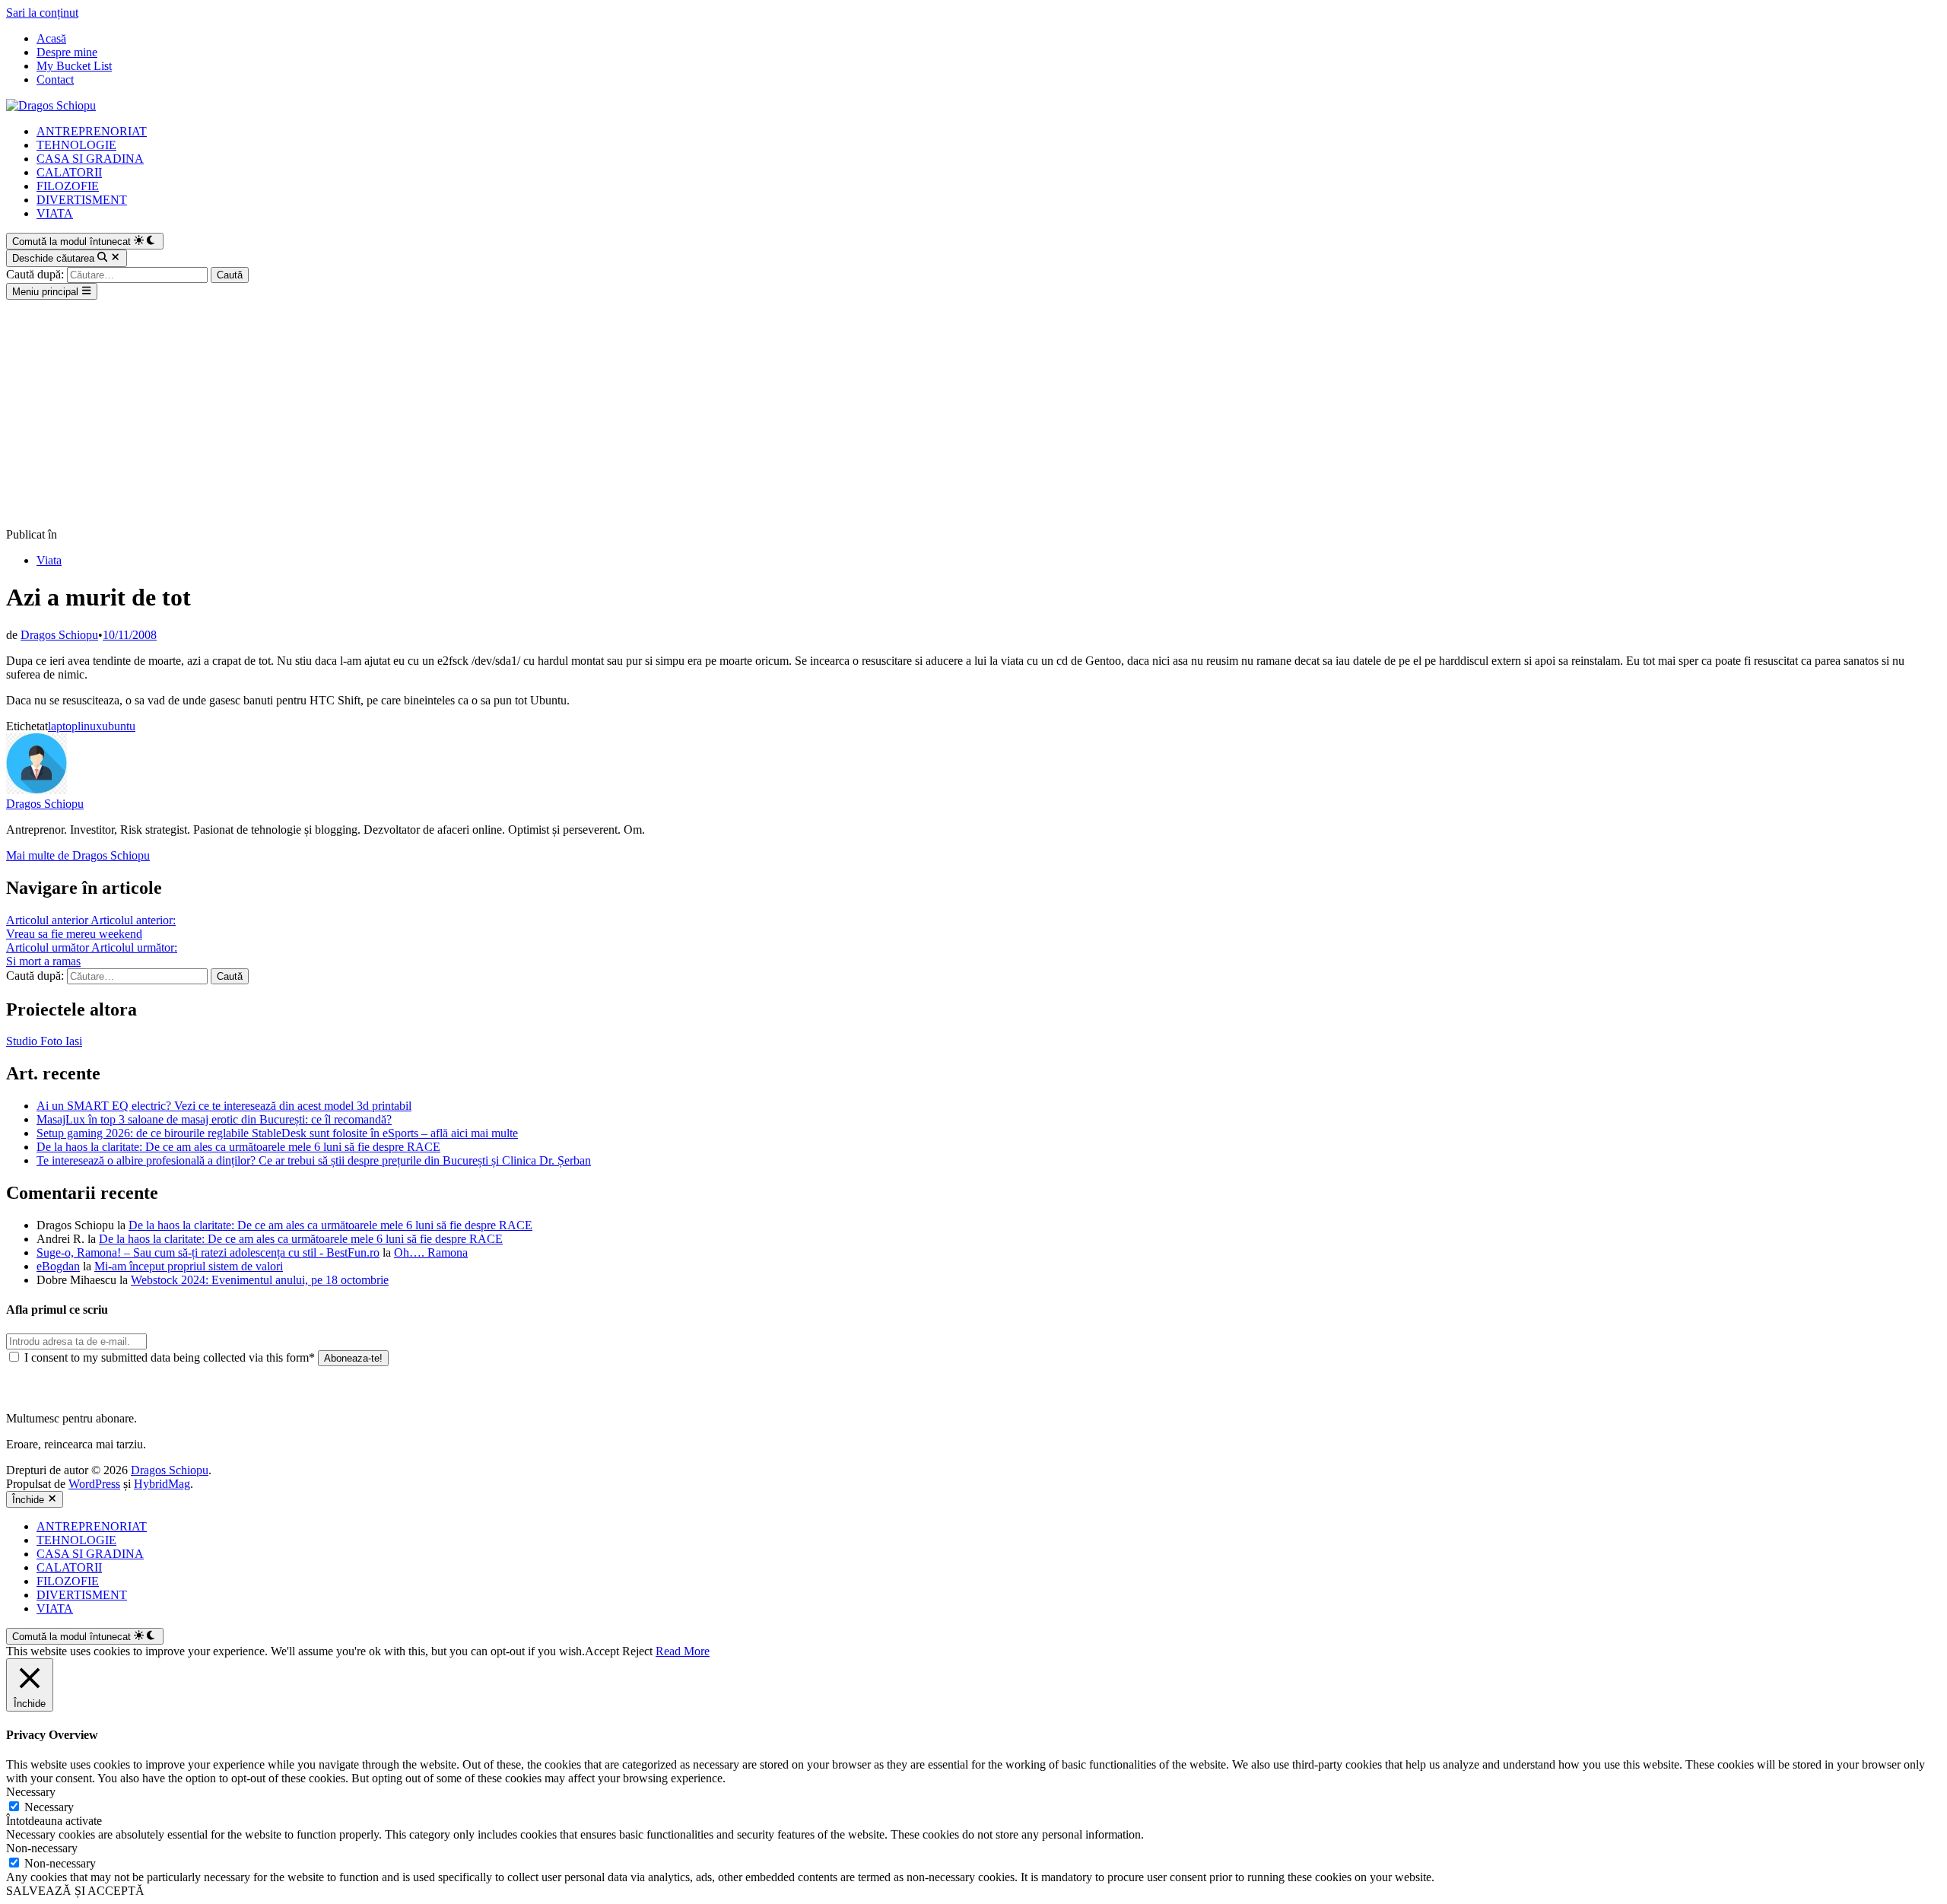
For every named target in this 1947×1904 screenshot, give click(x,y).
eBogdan (58, 1266)
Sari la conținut (42, 13)
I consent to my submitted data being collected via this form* (170, 1357)
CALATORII (69, 172)
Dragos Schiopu (59, 635)
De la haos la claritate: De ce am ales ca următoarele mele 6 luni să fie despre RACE (238, 1147)
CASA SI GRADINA (90, 159)
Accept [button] (602, 1651)
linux (90, 726)
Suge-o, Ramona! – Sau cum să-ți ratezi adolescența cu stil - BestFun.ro (208, 1252)
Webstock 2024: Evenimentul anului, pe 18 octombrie (260, 1280)
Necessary (49, 1807)
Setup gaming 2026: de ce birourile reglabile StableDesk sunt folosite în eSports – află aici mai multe (277, 1133)
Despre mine (67, 52)
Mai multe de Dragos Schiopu (78, 855)
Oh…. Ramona (431, 1252)
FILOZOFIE (68, 186)
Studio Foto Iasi (44, 1041)
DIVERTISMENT (82, 200)
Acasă (51, 38)
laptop (63, 726)
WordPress (94, 1484)
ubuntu (119, 726)
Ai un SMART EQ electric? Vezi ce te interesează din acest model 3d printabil (224, 1106)
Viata (49, 560)
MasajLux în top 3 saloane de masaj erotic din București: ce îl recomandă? (214, 1119)
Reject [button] (637, 1651)
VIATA (55, 213)
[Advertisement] (973, 414)
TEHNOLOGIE (76, 145)
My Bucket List (74, 66)
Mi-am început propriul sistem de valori (189, 1266)
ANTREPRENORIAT (92, 131)
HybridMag (162, 1484)
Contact (55, 79)
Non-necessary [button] (42, 1848)
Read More (683, 1651)
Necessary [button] (31, 1792)
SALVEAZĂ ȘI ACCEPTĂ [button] (75, 1891)
